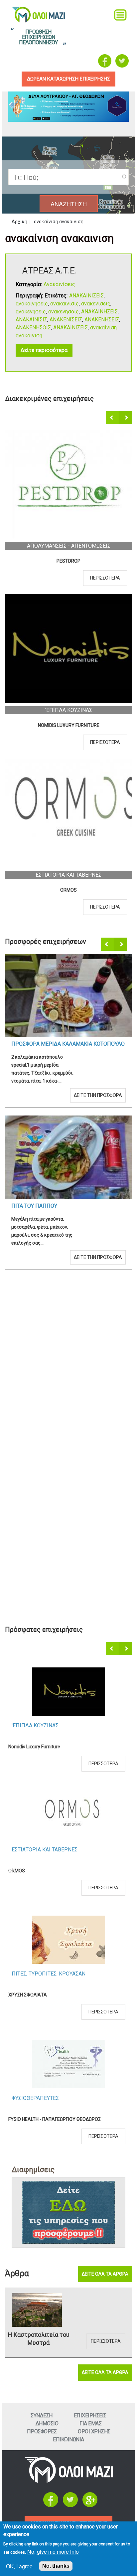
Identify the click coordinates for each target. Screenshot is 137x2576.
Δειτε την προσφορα (98, 1079)
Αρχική (19, 222)
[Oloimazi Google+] (90, 2505)
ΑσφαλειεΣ (25, 2098)
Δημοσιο (47, 2423)
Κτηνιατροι (27, 1974)
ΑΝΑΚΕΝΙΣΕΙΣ (66, 320)
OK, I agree (19, 2566)
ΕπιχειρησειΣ (90, 2415)
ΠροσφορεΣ (42, 2431)
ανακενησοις (64, 312)
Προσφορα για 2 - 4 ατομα (46, 1190)
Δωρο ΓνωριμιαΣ (33, 1044)
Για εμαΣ (90, 2423)
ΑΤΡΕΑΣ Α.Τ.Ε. (50, 270)
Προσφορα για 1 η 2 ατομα (47, 1521)
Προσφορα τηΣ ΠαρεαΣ (42, 1360)
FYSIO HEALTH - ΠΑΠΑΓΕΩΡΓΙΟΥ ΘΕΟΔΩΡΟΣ (68, 725)
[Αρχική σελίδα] (69, 2481)
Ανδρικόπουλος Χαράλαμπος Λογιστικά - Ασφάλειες (65, 2119)
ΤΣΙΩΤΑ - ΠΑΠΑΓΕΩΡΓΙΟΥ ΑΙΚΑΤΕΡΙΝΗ (69, 890)
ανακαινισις (65, 304)
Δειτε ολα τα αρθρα (105, 2274)
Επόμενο (126, 418)
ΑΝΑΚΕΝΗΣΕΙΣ (102, 320)
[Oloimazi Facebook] (105, 61)
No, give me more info (53, 2552)
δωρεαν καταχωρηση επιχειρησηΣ (68, 79)
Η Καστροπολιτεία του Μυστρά (39, 2339)
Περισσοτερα (105, 578)
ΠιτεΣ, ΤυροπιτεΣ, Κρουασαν (68, 546)
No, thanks (56, 2566)
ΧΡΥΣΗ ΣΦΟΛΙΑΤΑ (68, 561)
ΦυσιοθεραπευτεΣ (68, 710)
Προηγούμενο (113, 418)
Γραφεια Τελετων (34, 1850)
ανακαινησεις (32, 304)
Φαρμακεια (68, 875)
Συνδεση (42, 2415)
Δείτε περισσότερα (44, 350)
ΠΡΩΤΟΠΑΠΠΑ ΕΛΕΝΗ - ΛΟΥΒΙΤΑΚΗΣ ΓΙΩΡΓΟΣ (56, 1871)
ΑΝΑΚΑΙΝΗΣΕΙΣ (99, 312)
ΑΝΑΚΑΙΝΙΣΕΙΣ (86, 296)
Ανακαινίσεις (59, 284)
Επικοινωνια (68, 2439)
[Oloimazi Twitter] (122, 61)
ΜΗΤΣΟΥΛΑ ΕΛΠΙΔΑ (29, 1995)
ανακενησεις (31, 312)
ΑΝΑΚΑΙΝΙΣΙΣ (31, 320)
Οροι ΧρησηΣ (94, 2431)
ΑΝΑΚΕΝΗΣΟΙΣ (33, 328)
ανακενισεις (96, 304)
